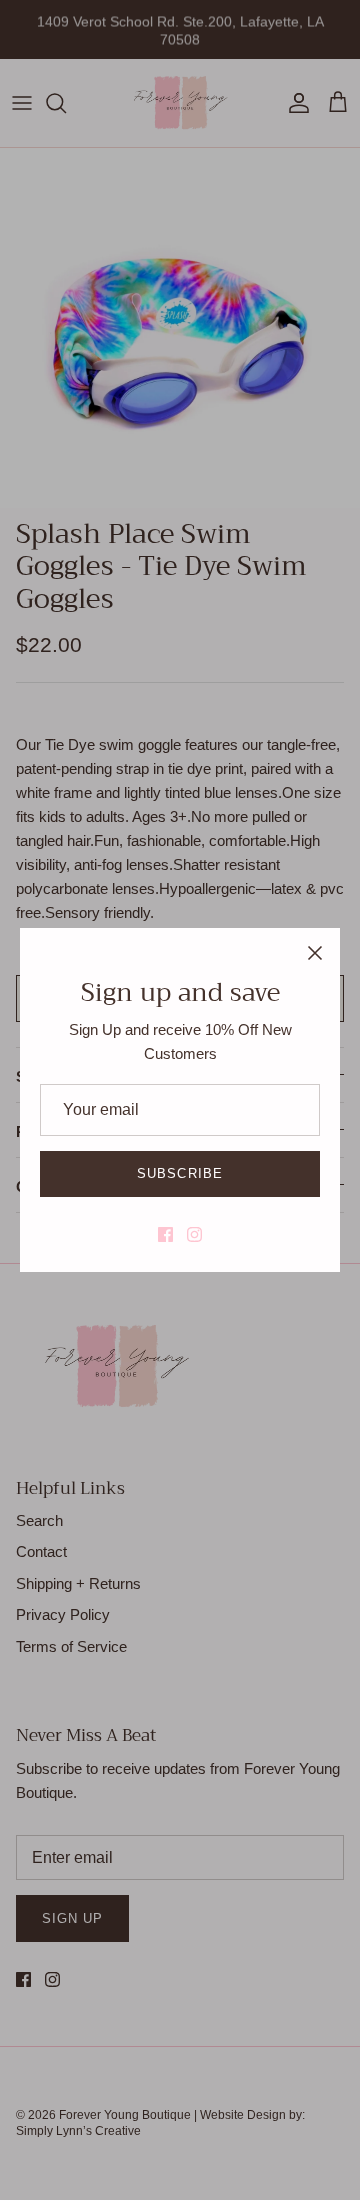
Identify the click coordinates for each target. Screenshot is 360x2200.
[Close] (315, 953)
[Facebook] (165, 1234)
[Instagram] (194, 1234)
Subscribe (179, 1173)
